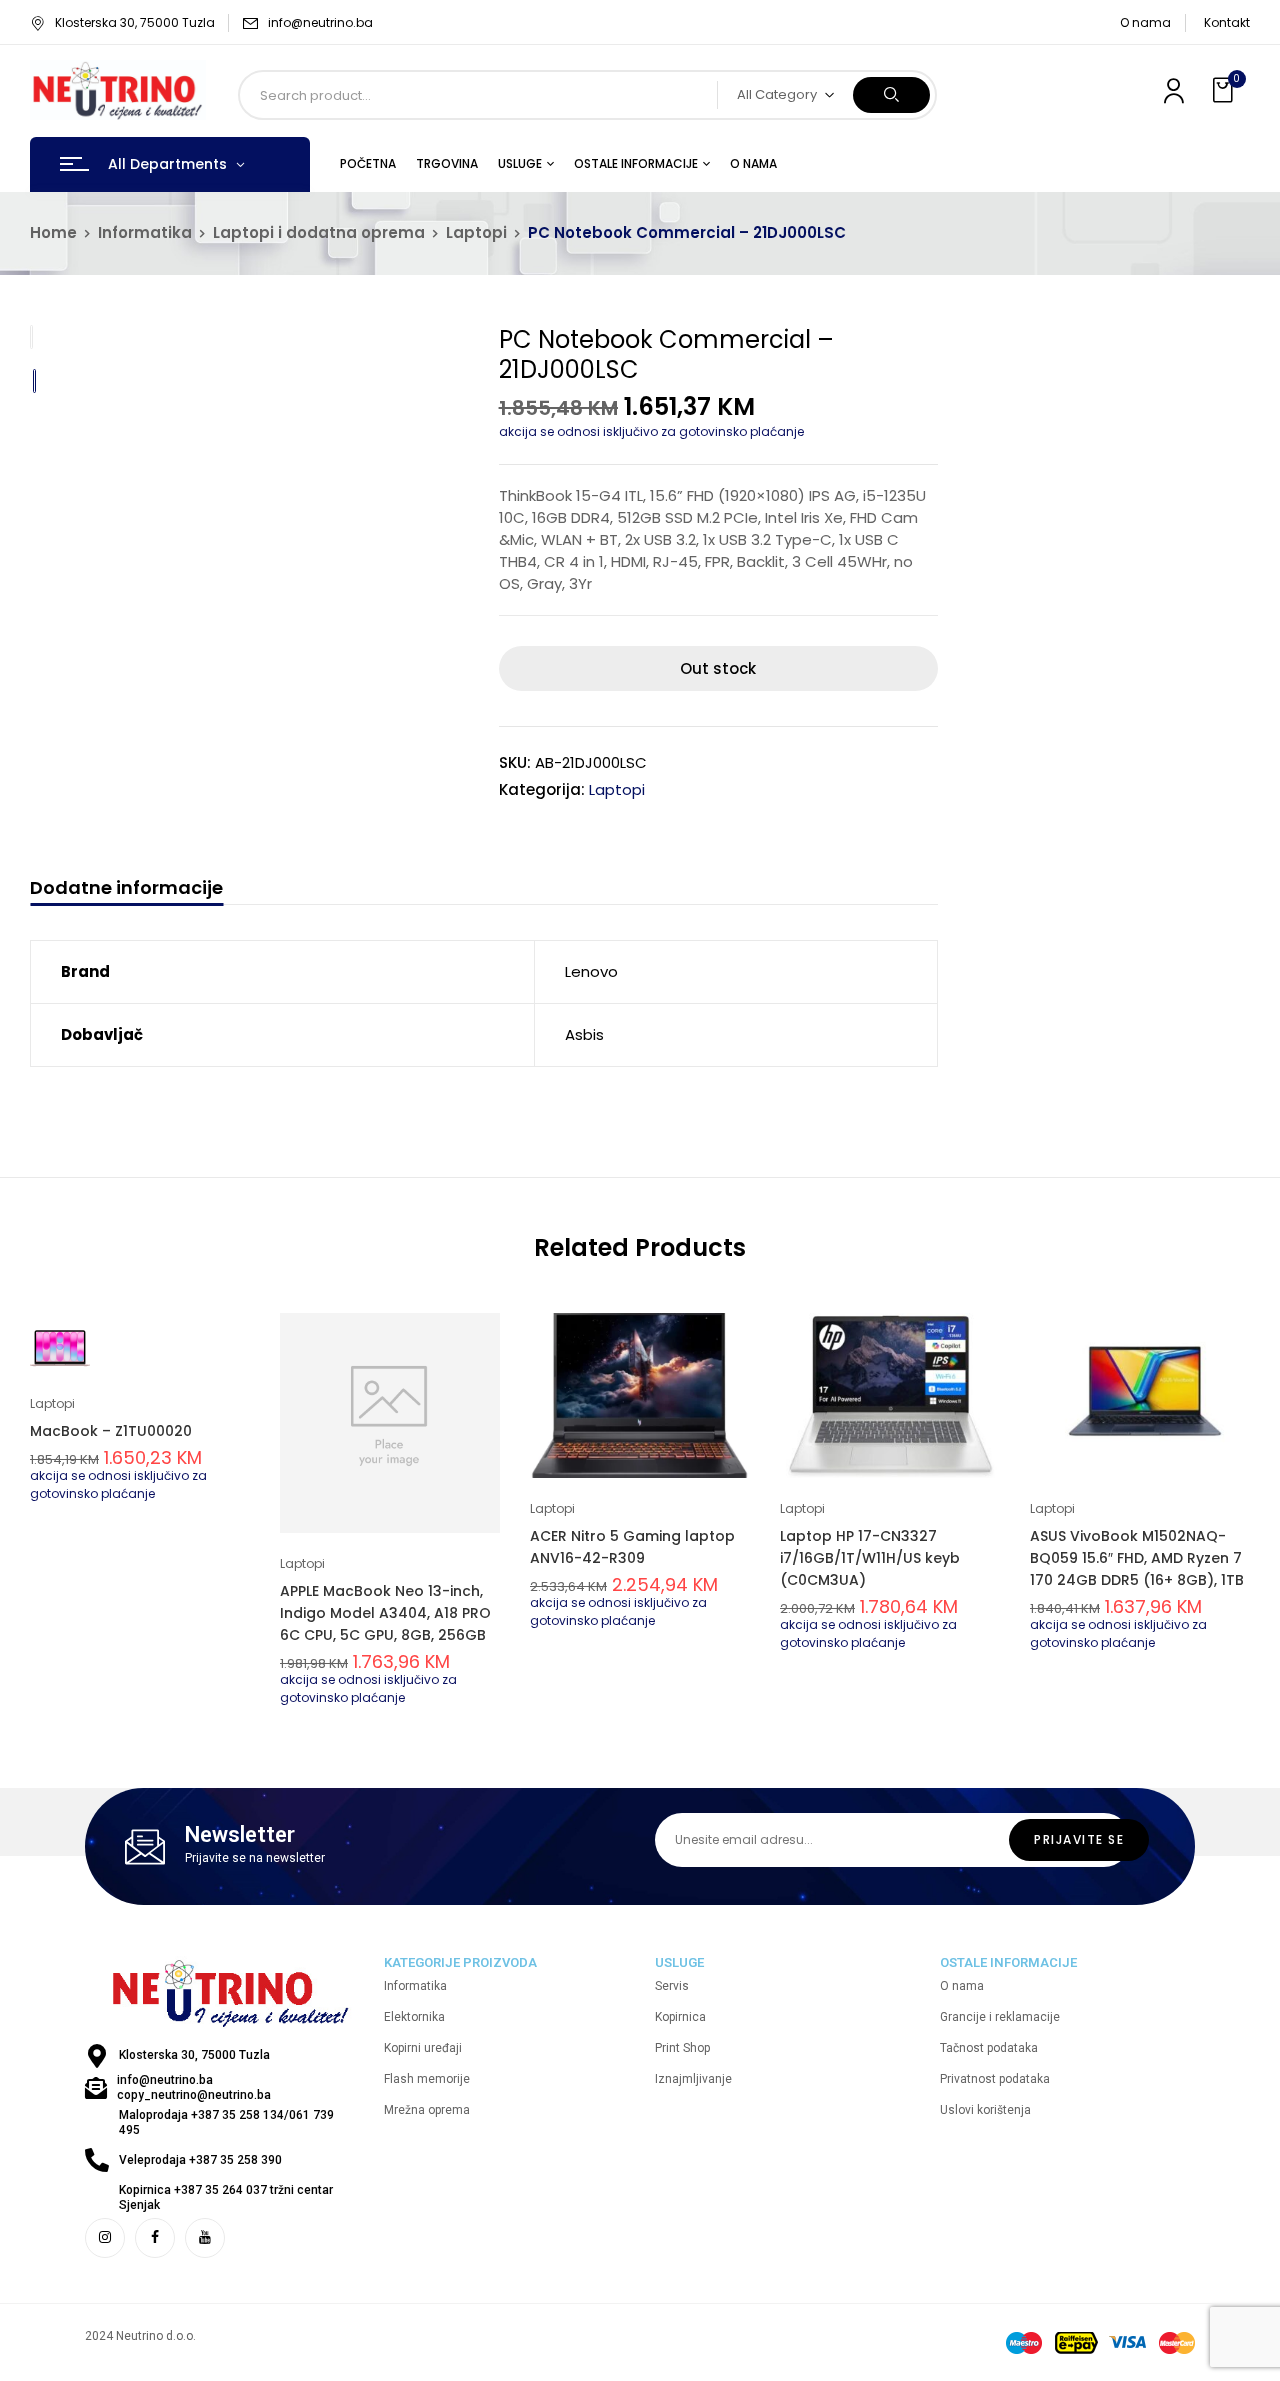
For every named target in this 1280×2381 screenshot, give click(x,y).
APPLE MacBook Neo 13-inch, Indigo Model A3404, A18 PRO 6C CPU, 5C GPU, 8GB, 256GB (385, 1613)
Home (53, 232)
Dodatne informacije (126, 888)
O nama (1145, 22)
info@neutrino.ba (320, 22)
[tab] (126, 890)
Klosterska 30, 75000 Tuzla (135, 22)
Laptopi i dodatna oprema (319, 232)
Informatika (145, 232)
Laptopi (476, 232)
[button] (1225, 90)
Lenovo (591, 971)
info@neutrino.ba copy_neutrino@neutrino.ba (194, 2087)
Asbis (584, 1034)
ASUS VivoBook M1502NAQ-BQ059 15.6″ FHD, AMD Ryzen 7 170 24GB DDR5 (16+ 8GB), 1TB (1137, 1558)
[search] (891, 95)
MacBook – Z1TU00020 (111, 1431)
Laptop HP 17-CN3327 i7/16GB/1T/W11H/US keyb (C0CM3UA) (870, 1558)
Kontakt (1227, 22)
